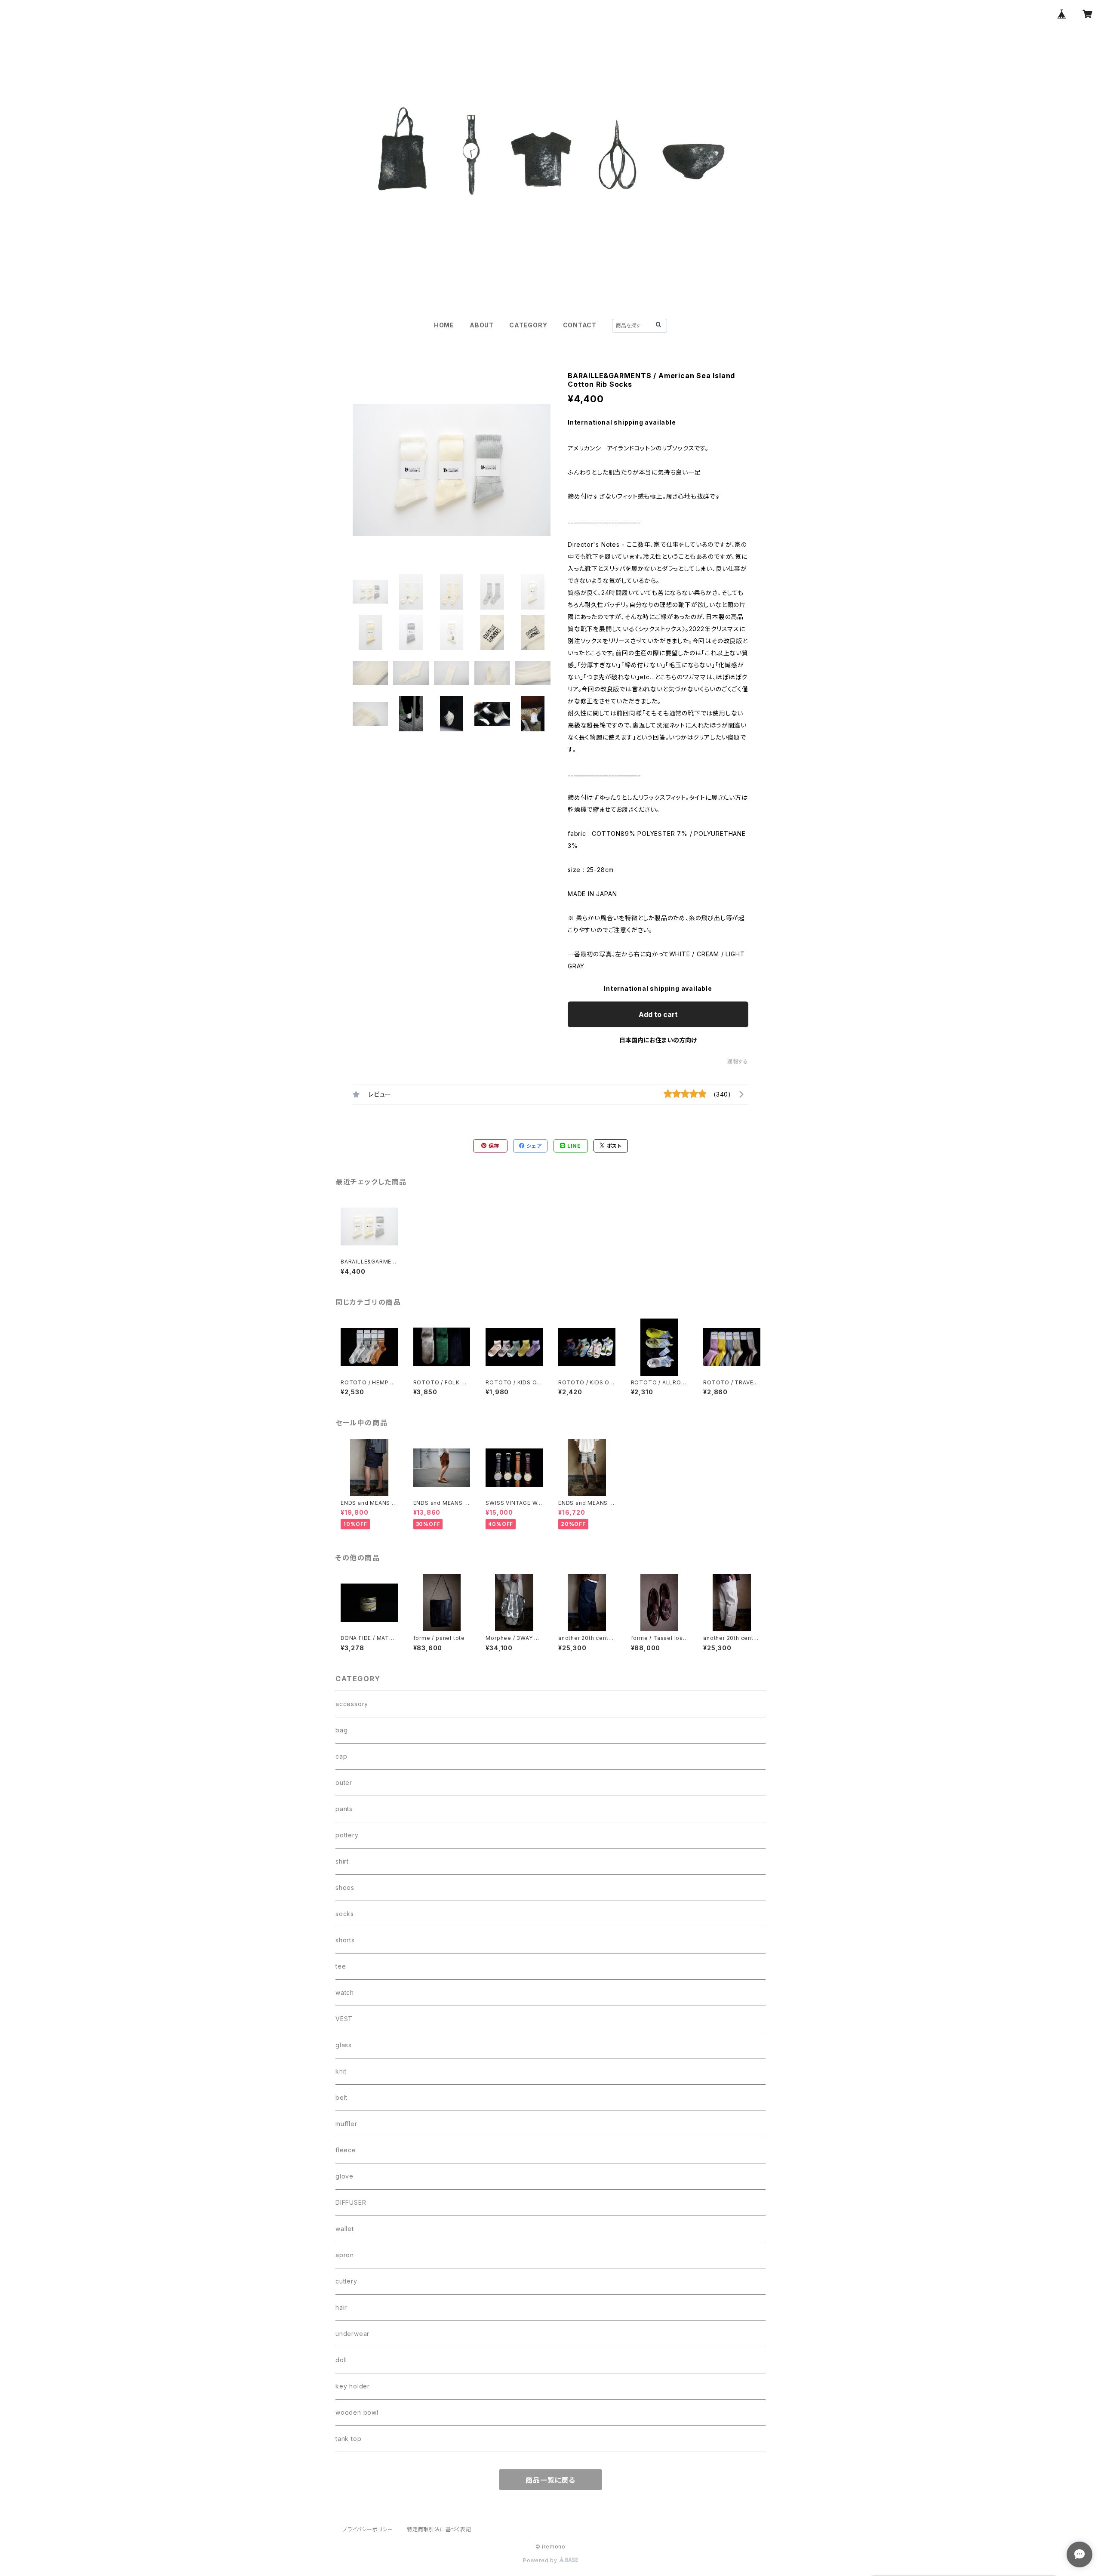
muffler (346, 2124)
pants (344, 1809)
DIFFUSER (351, 2202)
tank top (348, 2439)
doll (341, 2360)
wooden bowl (357, 2412)
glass (344, 2045)
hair (341, 2307)
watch (345, 1992)
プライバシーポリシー (368, 2529)
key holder (353, 2386)
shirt (342, 1861)
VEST (344, 2019)
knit (341, 2071)
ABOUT (482, 325)
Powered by (541, 2560)
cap (341, 1756)
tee (341, 1966)
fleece (346, 2150)
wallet (345, 2229)
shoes (345, 1887)
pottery (347, 1835)
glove (344, 2176)
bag (341, 1730)
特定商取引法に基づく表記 (439, 2529)
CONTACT (580, 325)
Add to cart (658, 1014)
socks (345, 1914)
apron (345, 2255)
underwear (352, 2334)
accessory (352, 1704)
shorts (345, 1940)
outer (344, 1783)
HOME (444, 325)
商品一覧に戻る (550, 2480)
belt (341, 2097)
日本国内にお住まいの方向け (658, 1040)
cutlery (346, 2281)
